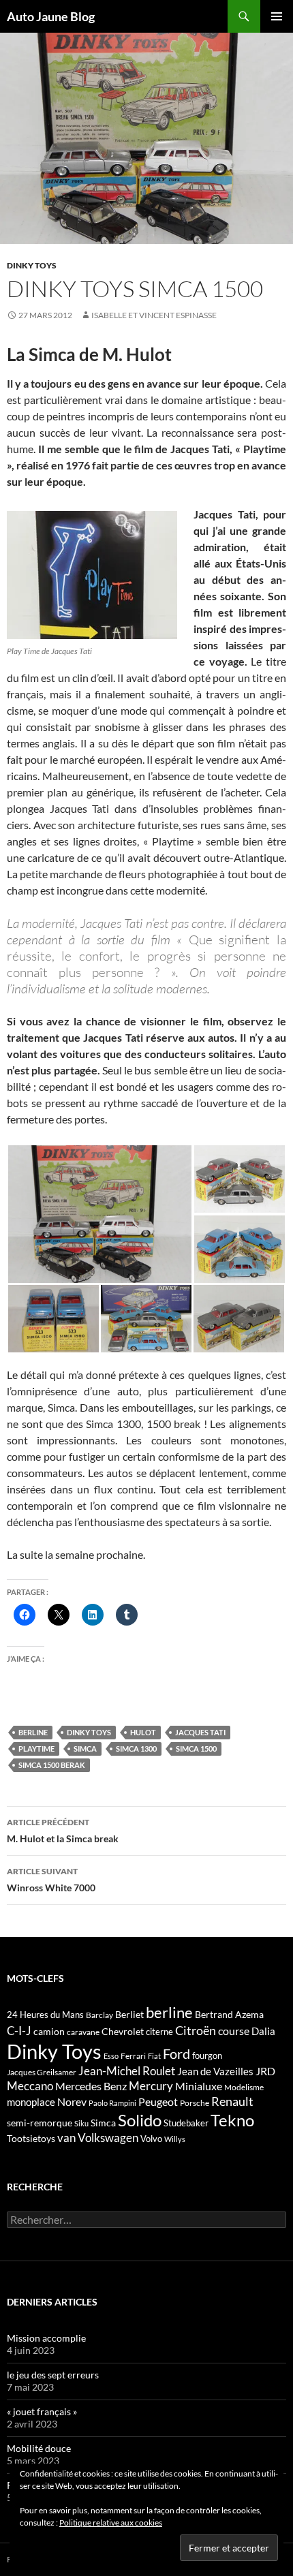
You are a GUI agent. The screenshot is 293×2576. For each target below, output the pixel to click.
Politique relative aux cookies (111, 2523)
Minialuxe (199, 2086)
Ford (176, 2054)
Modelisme (244, 2087)
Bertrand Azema (229, 2014)
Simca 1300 (136, 1749)
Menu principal (277, 16)
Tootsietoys (31, 2138)
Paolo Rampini (112, 2103)
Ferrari (133, 2056)
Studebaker (186, 2123)
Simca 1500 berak (52, 1765)
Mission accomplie (46, 2338)
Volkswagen (108, 2138)
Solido (140, 2120)
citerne (159, 2032)
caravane (83, 2032)
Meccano (30, 2086)
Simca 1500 (196, 1749)
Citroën (196, 2030)
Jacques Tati (200, 1732)
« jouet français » (42, 2411)
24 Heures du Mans (45, 2015)
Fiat (154, 2056)
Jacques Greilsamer (42, 2072)
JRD (265, 2071)
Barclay (99, 2015)
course (234, 2031)
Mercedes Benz (91, 2086)
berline (33, 1732)
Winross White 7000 (51, 1880)
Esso (111, 2056)
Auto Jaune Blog (51, 16)
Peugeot (158, 2101)
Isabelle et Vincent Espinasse (154, 315)
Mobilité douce (39, 2448)
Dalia (263, 2031)
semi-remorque (40, 2123)
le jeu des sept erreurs (53, 2375)
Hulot (143, 1732)
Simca (85, 1749)
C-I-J (19, 2031)
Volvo (151, 2139)
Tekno (232, 2120)
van (66, 2138)
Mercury (151, 2086)
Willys (175, 2139)
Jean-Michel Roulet (127, 2071)
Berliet (129, 2014)
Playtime (36, 1749)
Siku (81, 2123)
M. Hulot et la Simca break (63, 1831)
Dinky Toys (32, 265)
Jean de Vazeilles (215, 2071)
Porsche (195, 2103)
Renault (232, 2101)
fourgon (207, 2055)
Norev (72, 2101)
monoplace (31, 2102)
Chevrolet (123, 2031)
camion (49, 2031)
